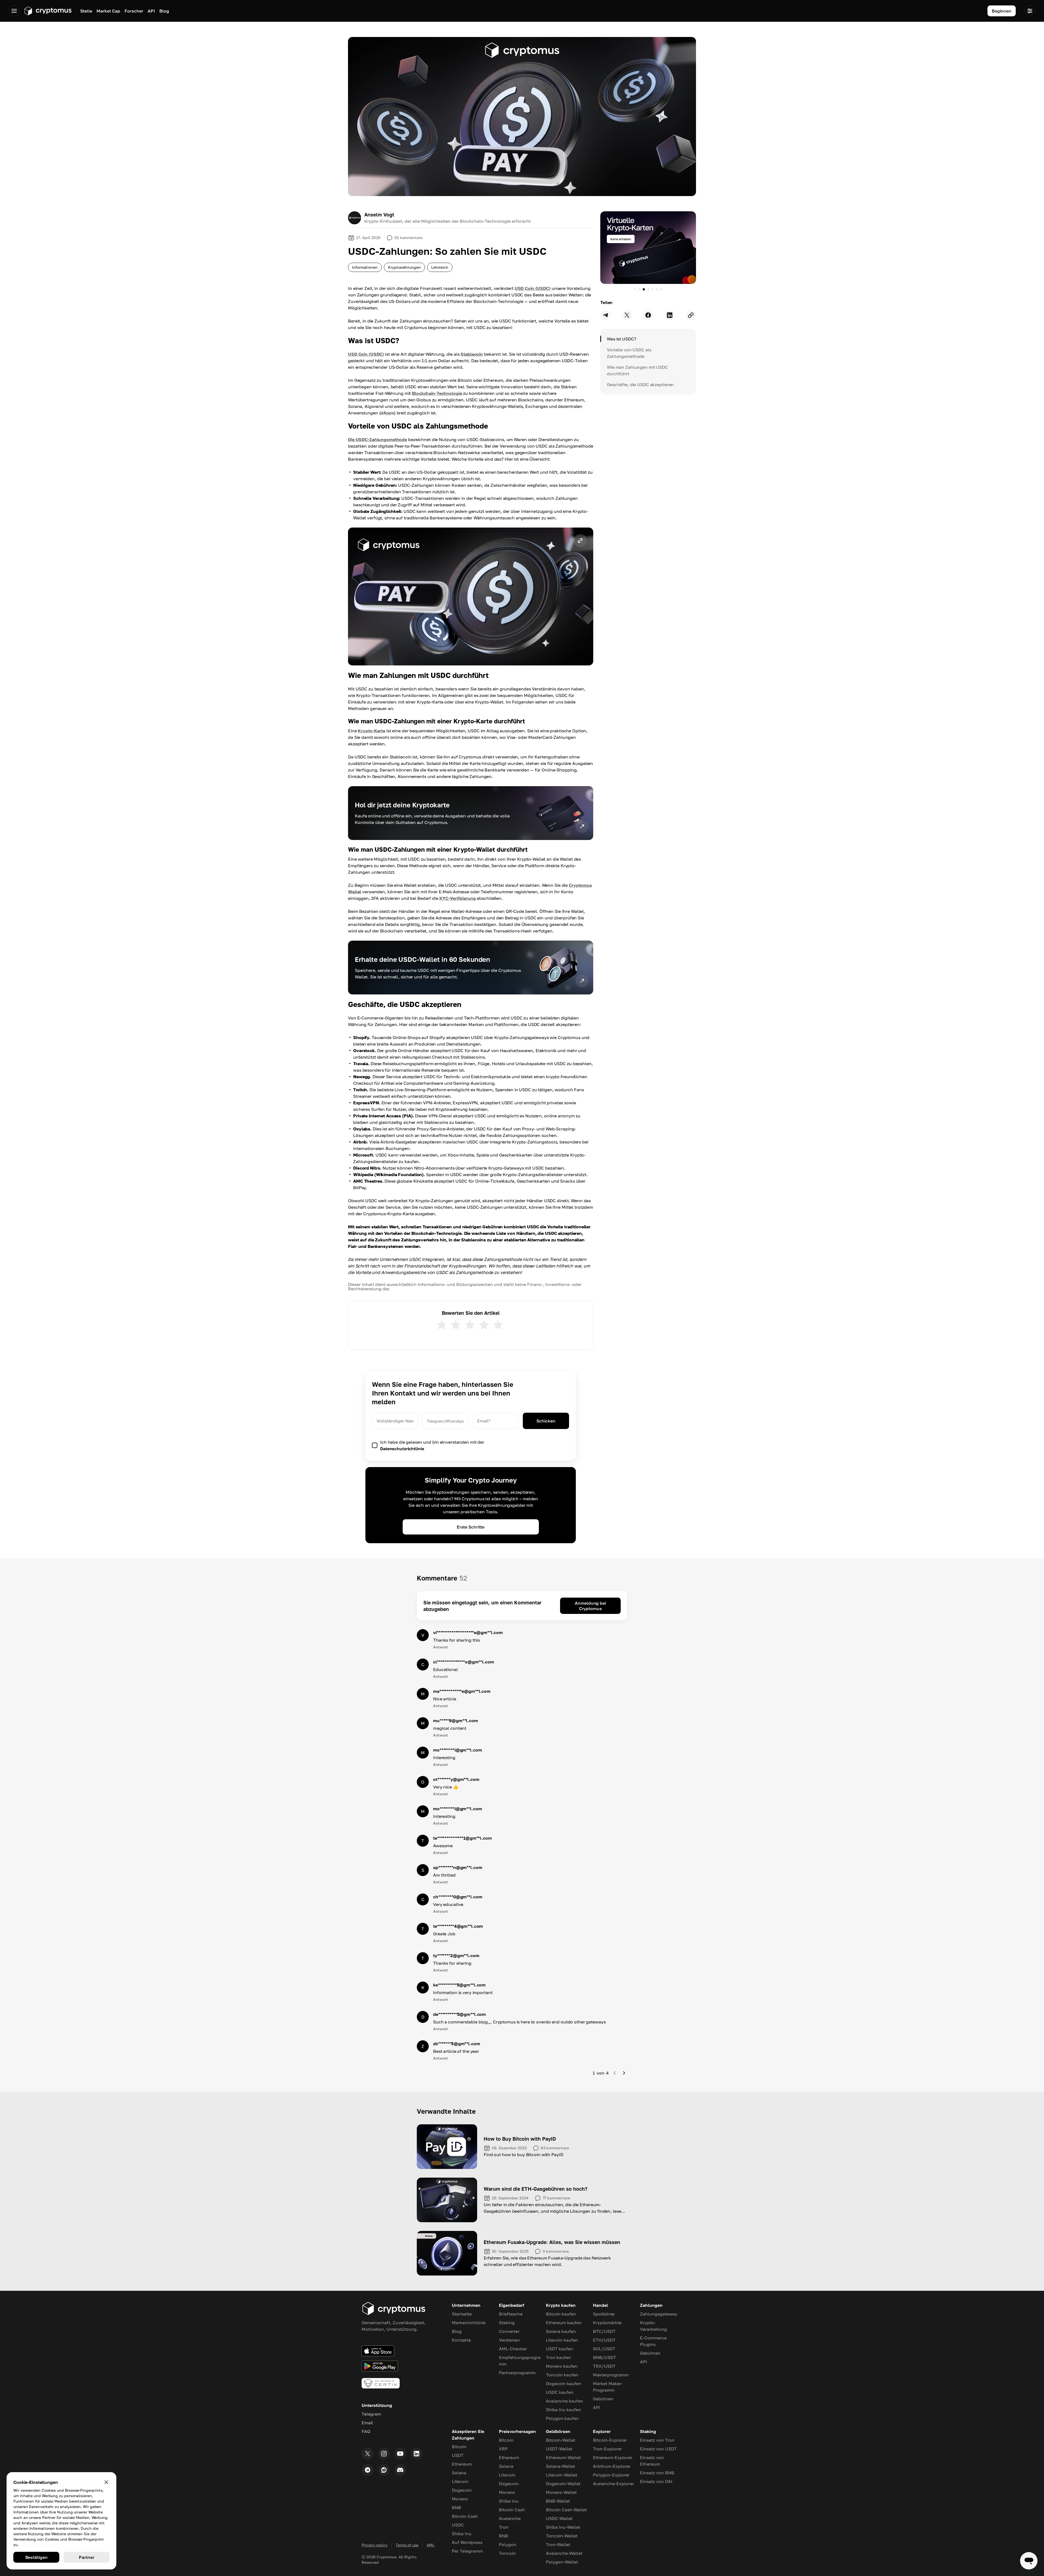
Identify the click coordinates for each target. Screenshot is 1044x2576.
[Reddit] (384, 2470)
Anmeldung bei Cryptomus (590, 1606)
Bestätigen (36, 2557)
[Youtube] (400, 2454)
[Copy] (691, 315)
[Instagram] (384, 2454)
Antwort (440, 1647)
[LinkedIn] (417, 2454)
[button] (471, 596)
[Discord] (400, 2470)
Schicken (546, 1421)
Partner (86, 2557)
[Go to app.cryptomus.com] (48, 11)
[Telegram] (368, 2470)
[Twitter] (368, 2454)
